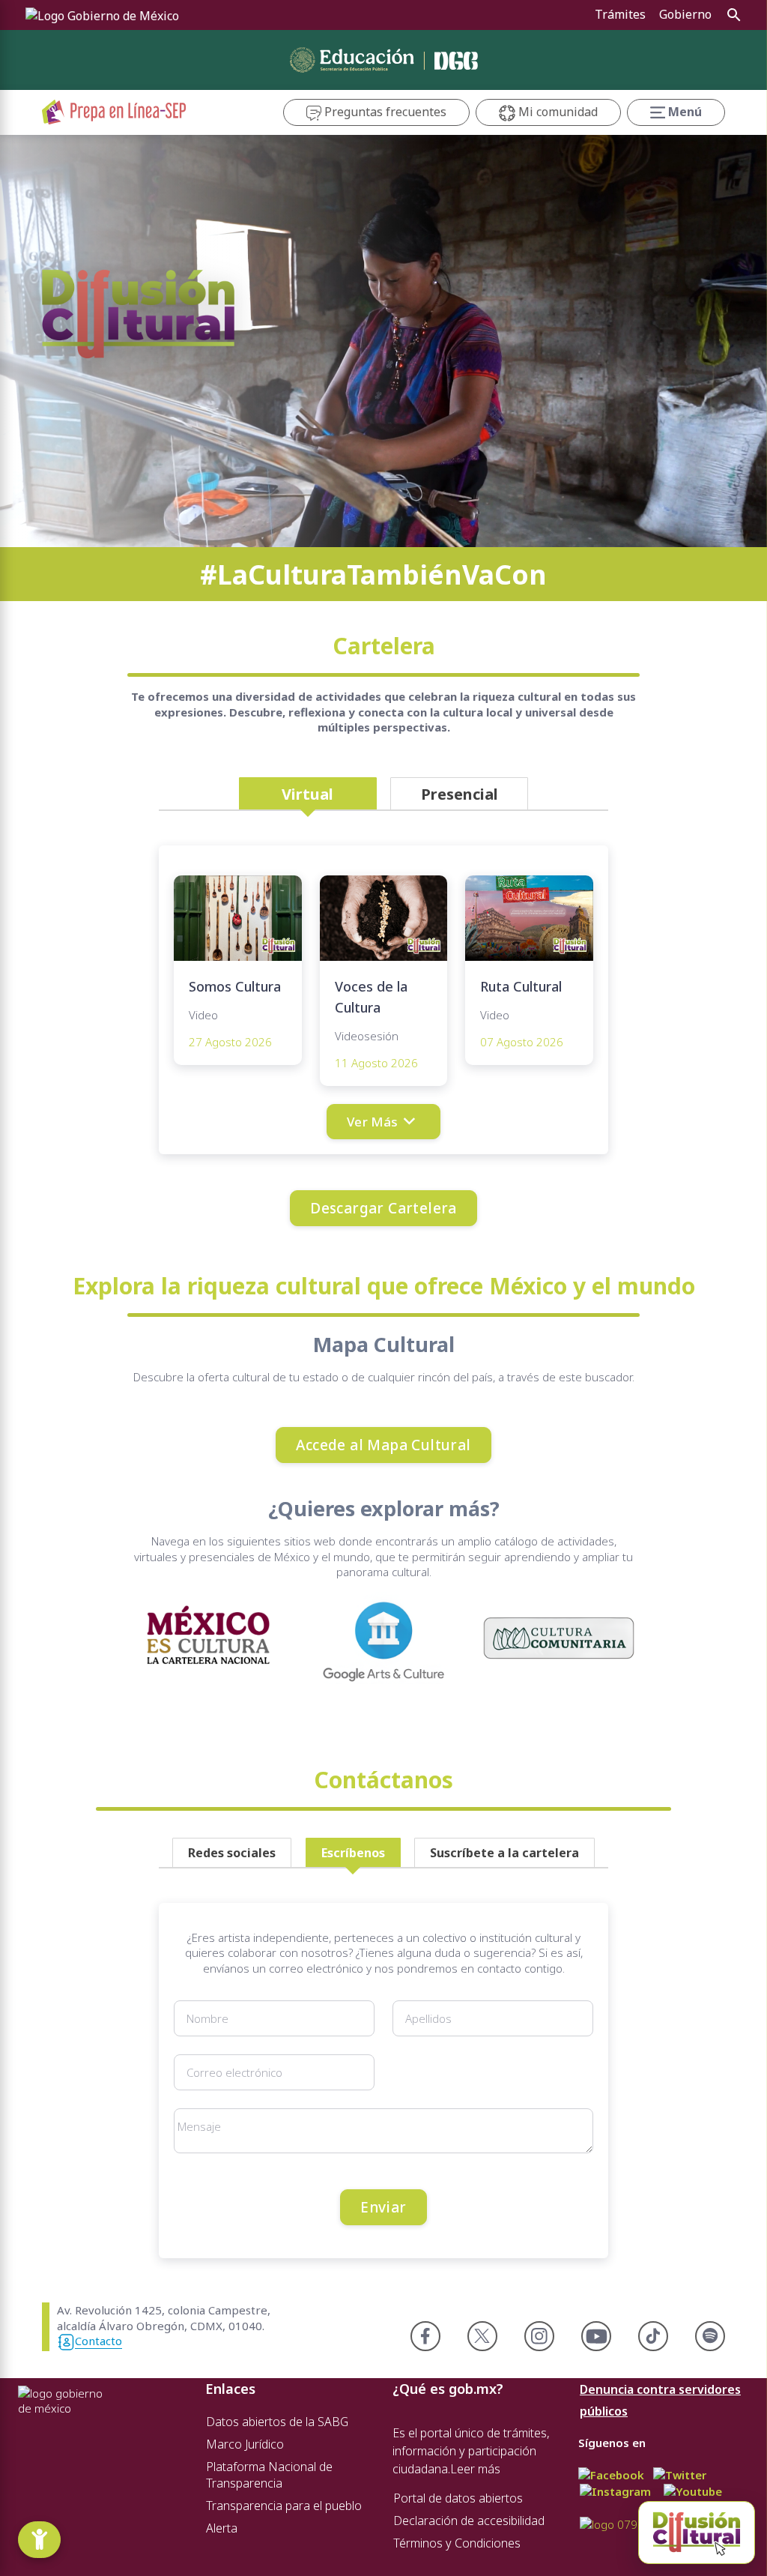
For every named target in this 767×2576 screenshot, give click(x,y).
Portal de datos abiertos (458, 2498)
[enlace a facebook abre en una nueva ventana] (611, 2473)
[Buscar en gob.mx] (733, 15)
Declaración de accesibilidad (469, 2521)
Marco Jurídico (245, 2444)
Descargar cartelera (383, 1208)
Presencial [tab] (460, 794)
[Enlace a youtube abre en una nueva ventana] (693, 2491)
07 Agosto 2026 (522, 1042)
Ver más (373, 1122)
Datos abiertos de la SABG (277, 2422)
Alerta (222, 2528)
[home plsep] (114, 111)
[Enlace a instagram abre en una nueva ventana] (615, 2491)
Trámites (620, 14)
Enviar (383, 2207)
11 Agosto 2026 (376, 1063)
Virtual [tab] (307, 794)
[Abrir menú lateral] (697, 2533)
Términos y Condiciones (457, 2543)
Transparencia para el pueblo (284, 2506)
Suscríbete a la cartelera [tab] (504, 1853)
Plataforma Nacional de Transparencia (269, 2475)
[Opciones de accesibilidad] (39, 2540)
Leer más (475, 2469)
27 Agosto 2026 (230, 1042)
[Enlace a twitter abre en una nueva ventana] (680, 2473)
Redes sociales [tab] (232, 1853)
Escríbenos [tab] (353, 1853)
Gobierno (685, 14)
